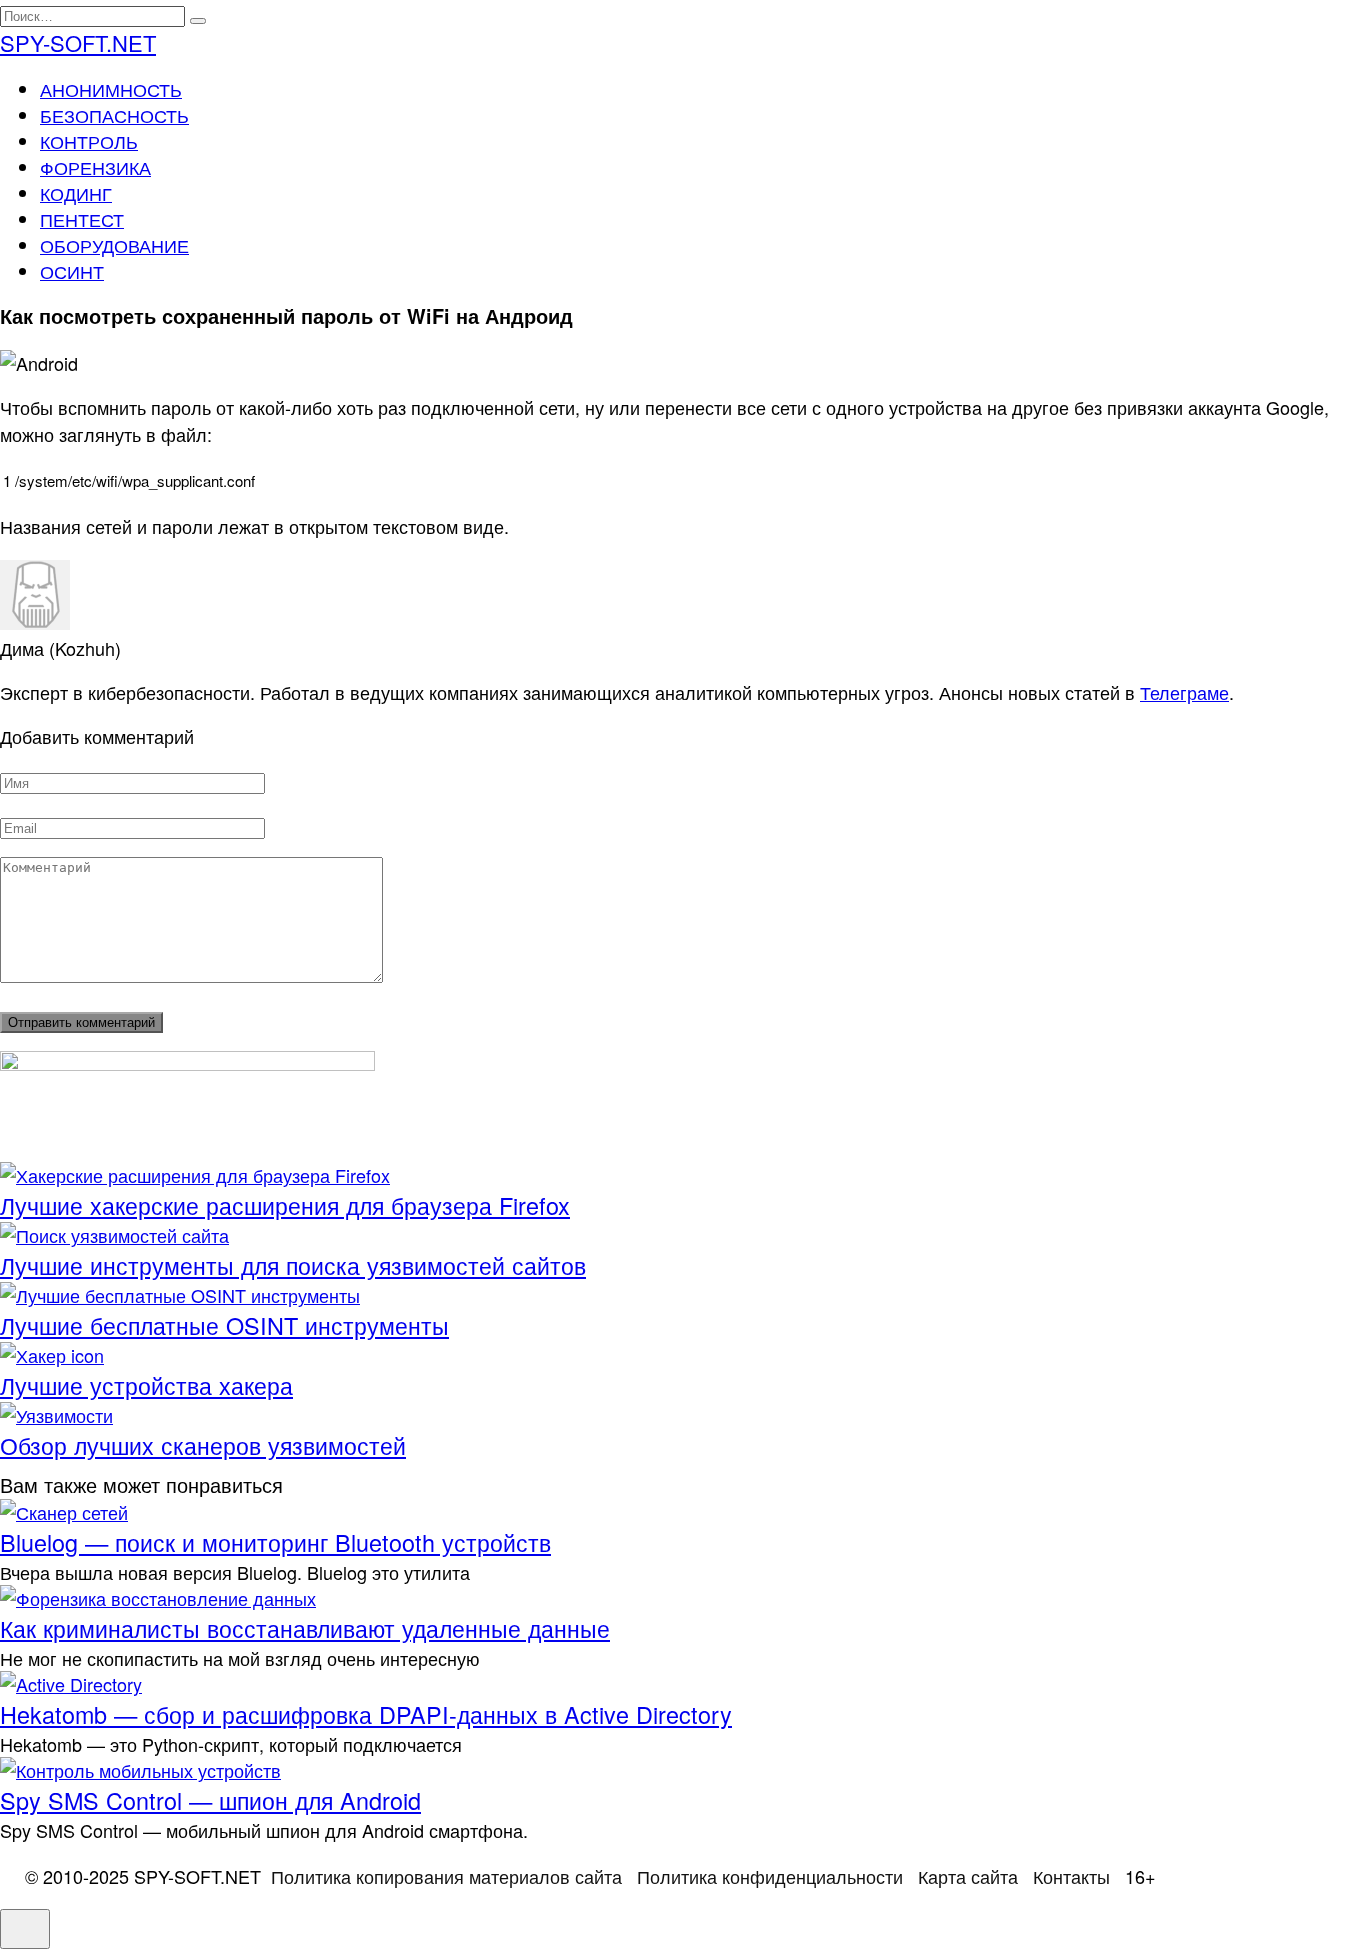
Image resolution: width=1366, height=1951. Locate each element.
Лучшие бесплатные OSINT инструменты (224, 1325)
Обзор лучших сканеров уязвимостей (203, 1445)
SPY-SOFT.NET (78, 42)
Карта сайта (968, 1876)
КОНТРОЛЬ (89, 141)
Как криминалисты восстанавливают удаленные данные (305, 1628)
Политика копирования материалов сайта (446, 1876)
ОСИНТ (72, 271)
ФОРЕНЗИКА (95, 167)
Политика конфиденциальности (770, 1876)
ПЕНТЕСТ (82, 219)
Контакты (1071, 1876)
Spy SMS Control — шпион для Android (210, 1800)
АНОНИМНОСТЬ (111, 89)
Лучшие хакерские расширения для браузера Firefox (285, 1205)
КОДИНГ (76, 193)
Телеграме (1184, 692)
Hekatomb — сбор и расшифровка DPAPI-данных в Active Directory (366, 1714)
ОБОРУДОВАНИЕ (114, 245)
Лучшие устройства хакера (146, 1385)
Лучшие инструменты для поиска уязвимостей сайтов (293, 1265)
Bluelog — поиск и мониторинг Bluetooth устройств (275, 1542)
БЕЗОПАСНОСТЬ (114, 115)
